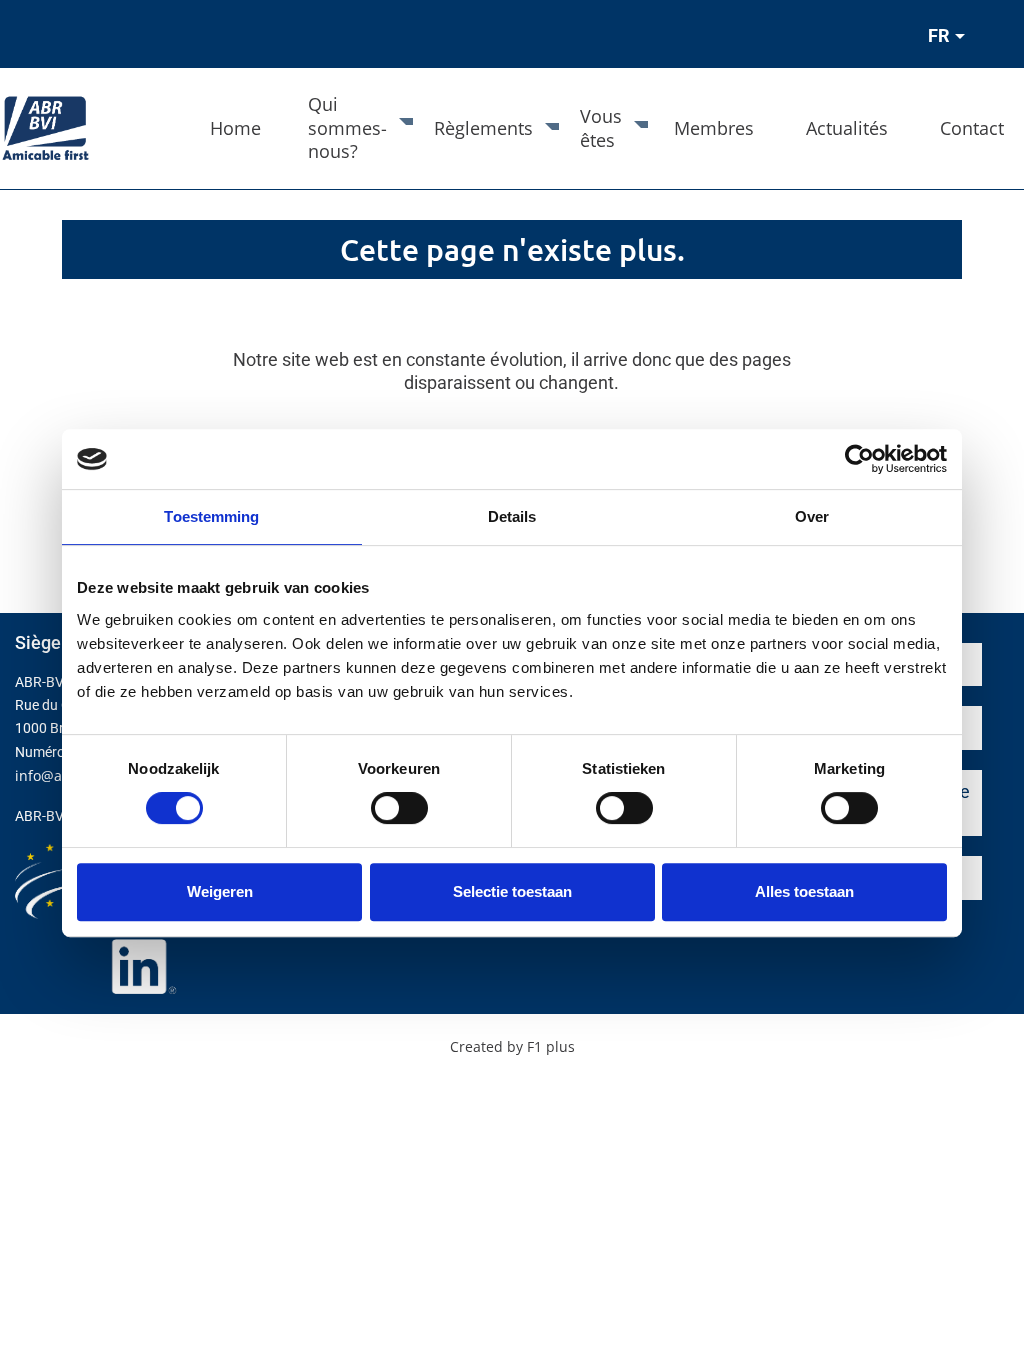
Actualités (847, 128)
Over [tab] (812, 516)
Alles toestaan (804, 891)
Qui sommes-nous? (347, 127)
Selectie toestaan (512, 891)
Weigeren (220, 891)
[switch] (399, 808)
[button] (944, 38)
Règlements (483, 128)
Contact (972, 128)
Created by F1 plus (512, 1046)
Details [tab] (512, 516)
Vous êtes (601, 127)
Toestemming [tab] (211, 516)
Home (235, 128)
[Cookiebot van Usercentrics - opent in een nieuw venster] (859, 459)
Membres (714, 128)
